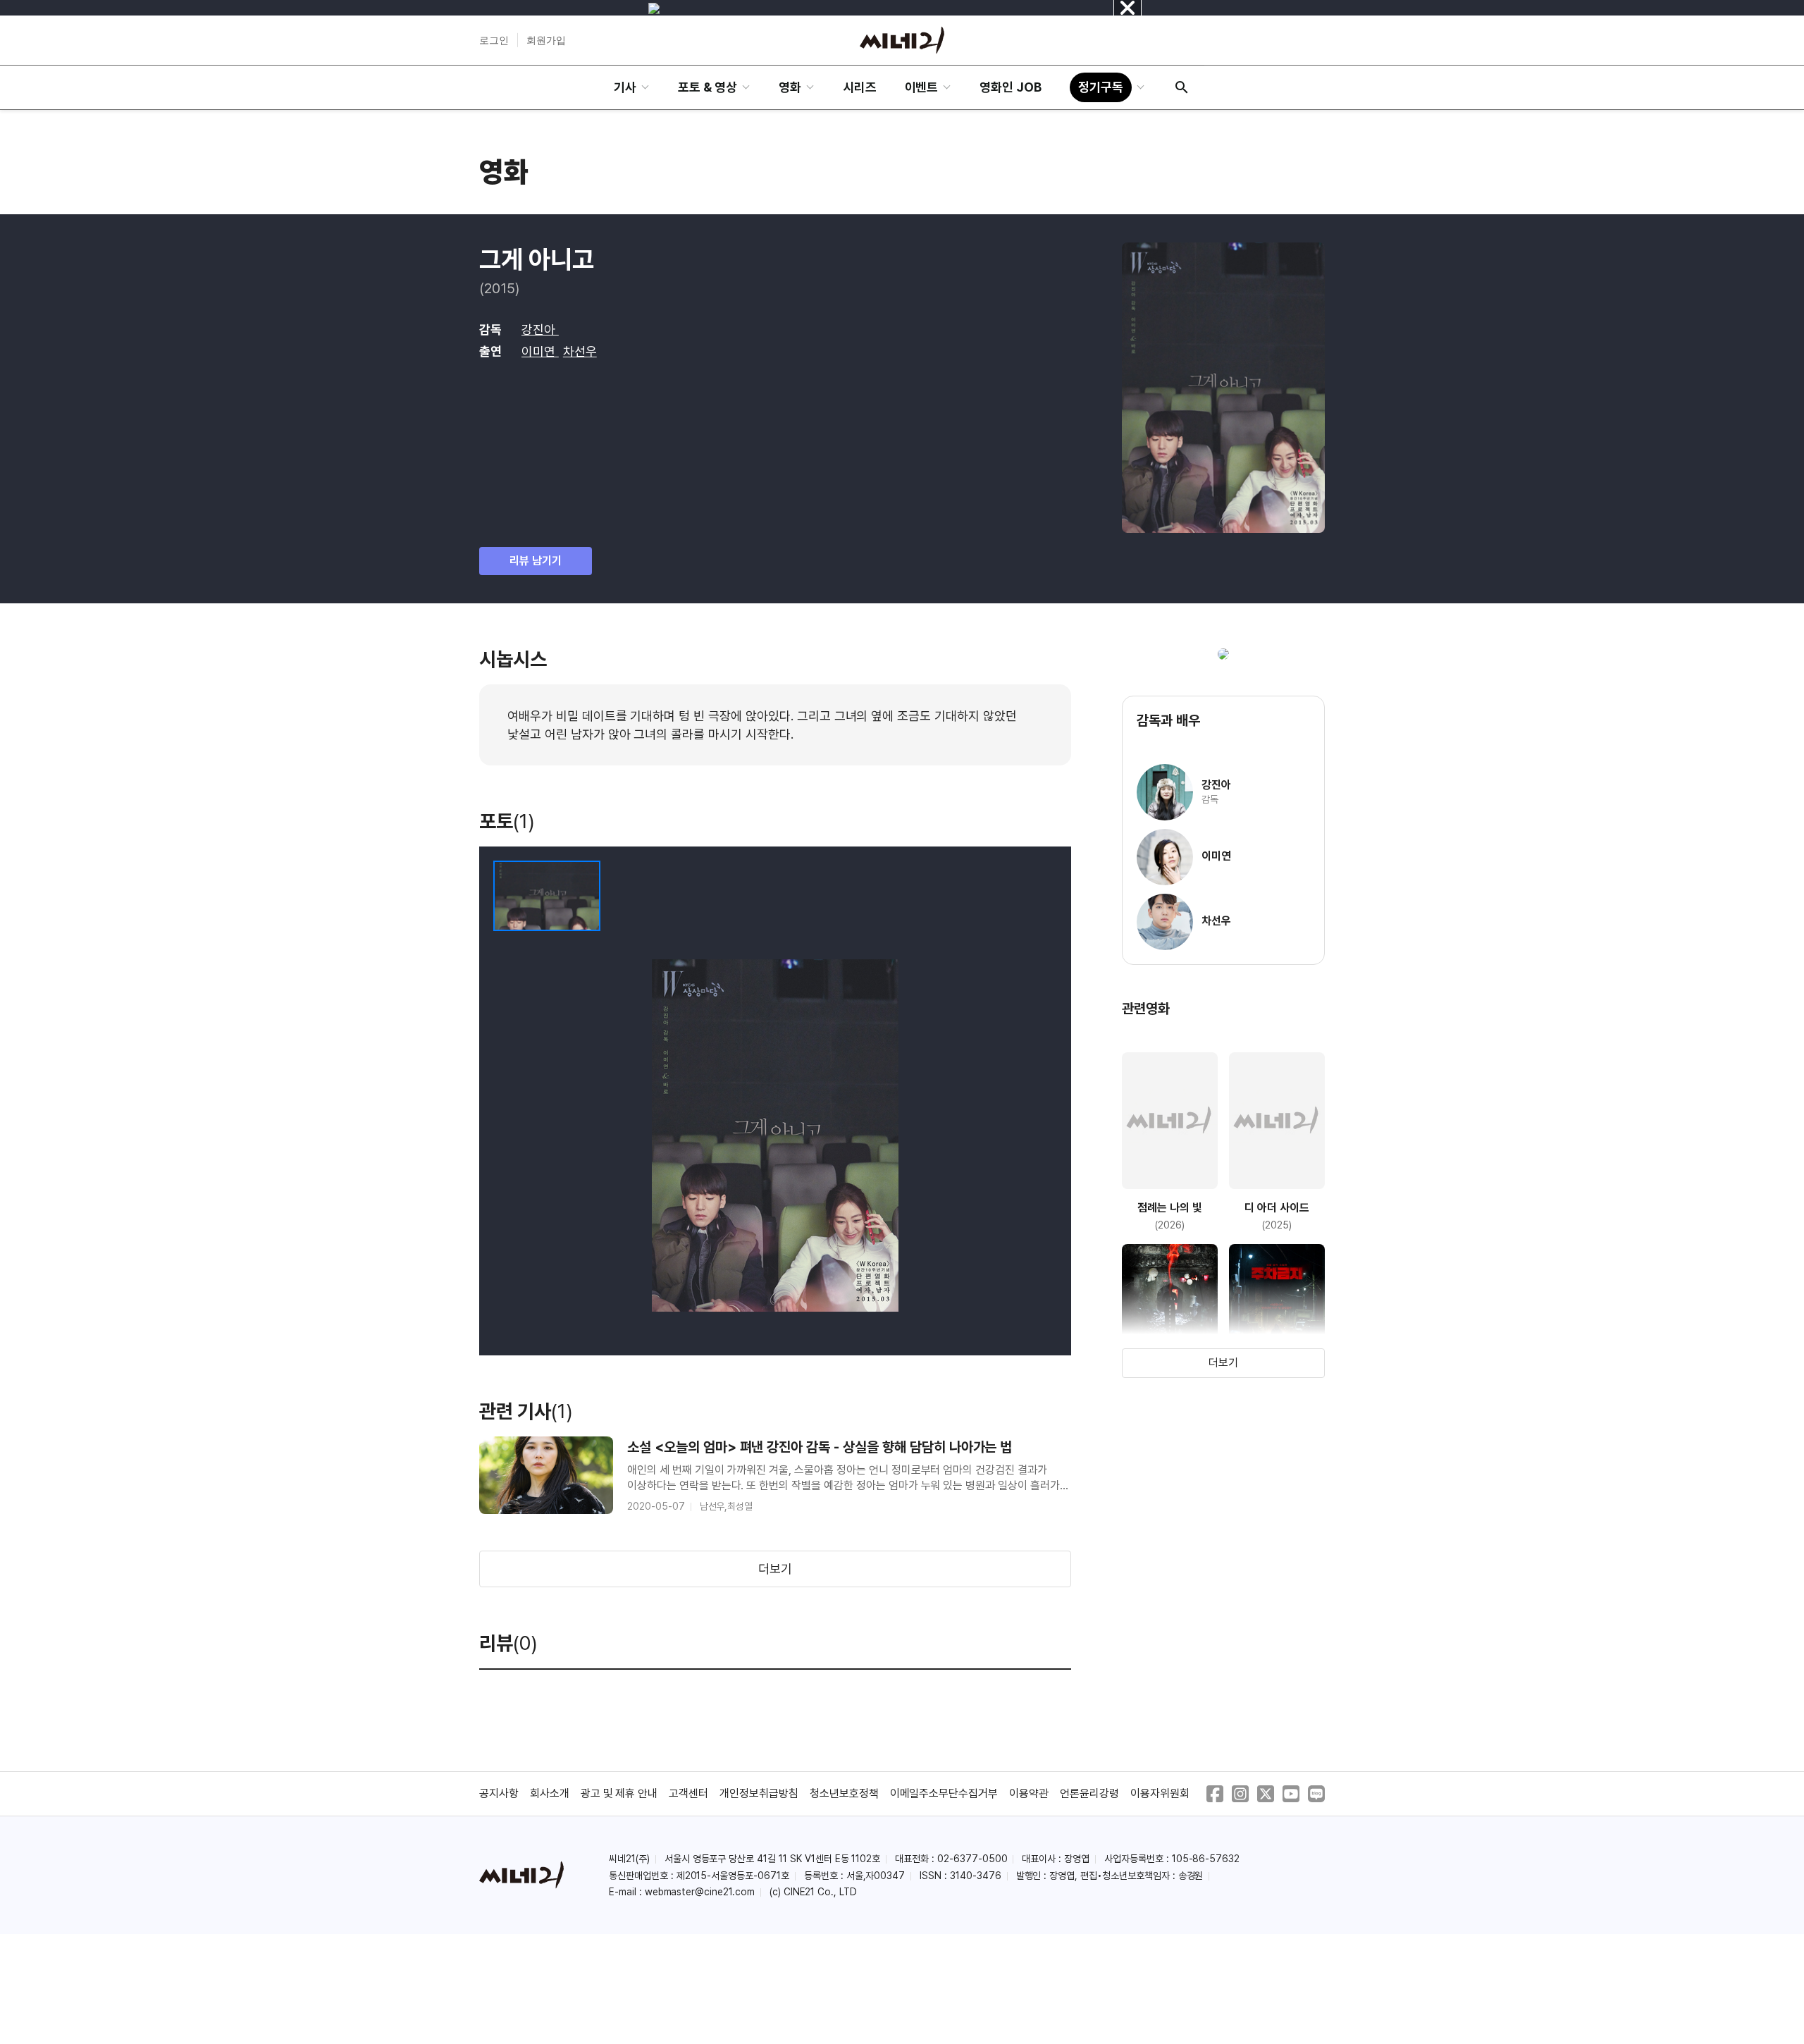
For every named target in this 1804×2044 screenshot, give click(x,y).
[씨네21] (902, 40)
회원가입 (546, 40)
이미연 (540, 351)
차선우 (580, 351)
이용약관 (1029, 1793)
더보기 (775, 1569)
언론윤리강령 (1089, 1793)
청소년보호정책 (844, 1793)
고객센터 (688, 1793)
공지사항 (499, 1793)
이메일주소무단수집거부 (944, 1793)
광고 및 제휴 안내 (619, 1793)
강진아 (540, 330)
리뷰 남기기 (536, 561)
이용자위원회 (1160, 1793)
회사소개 (550, 1793)
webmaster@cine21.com (700, 1892)
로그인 (494, 40)
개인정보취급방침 (759, 1793)
